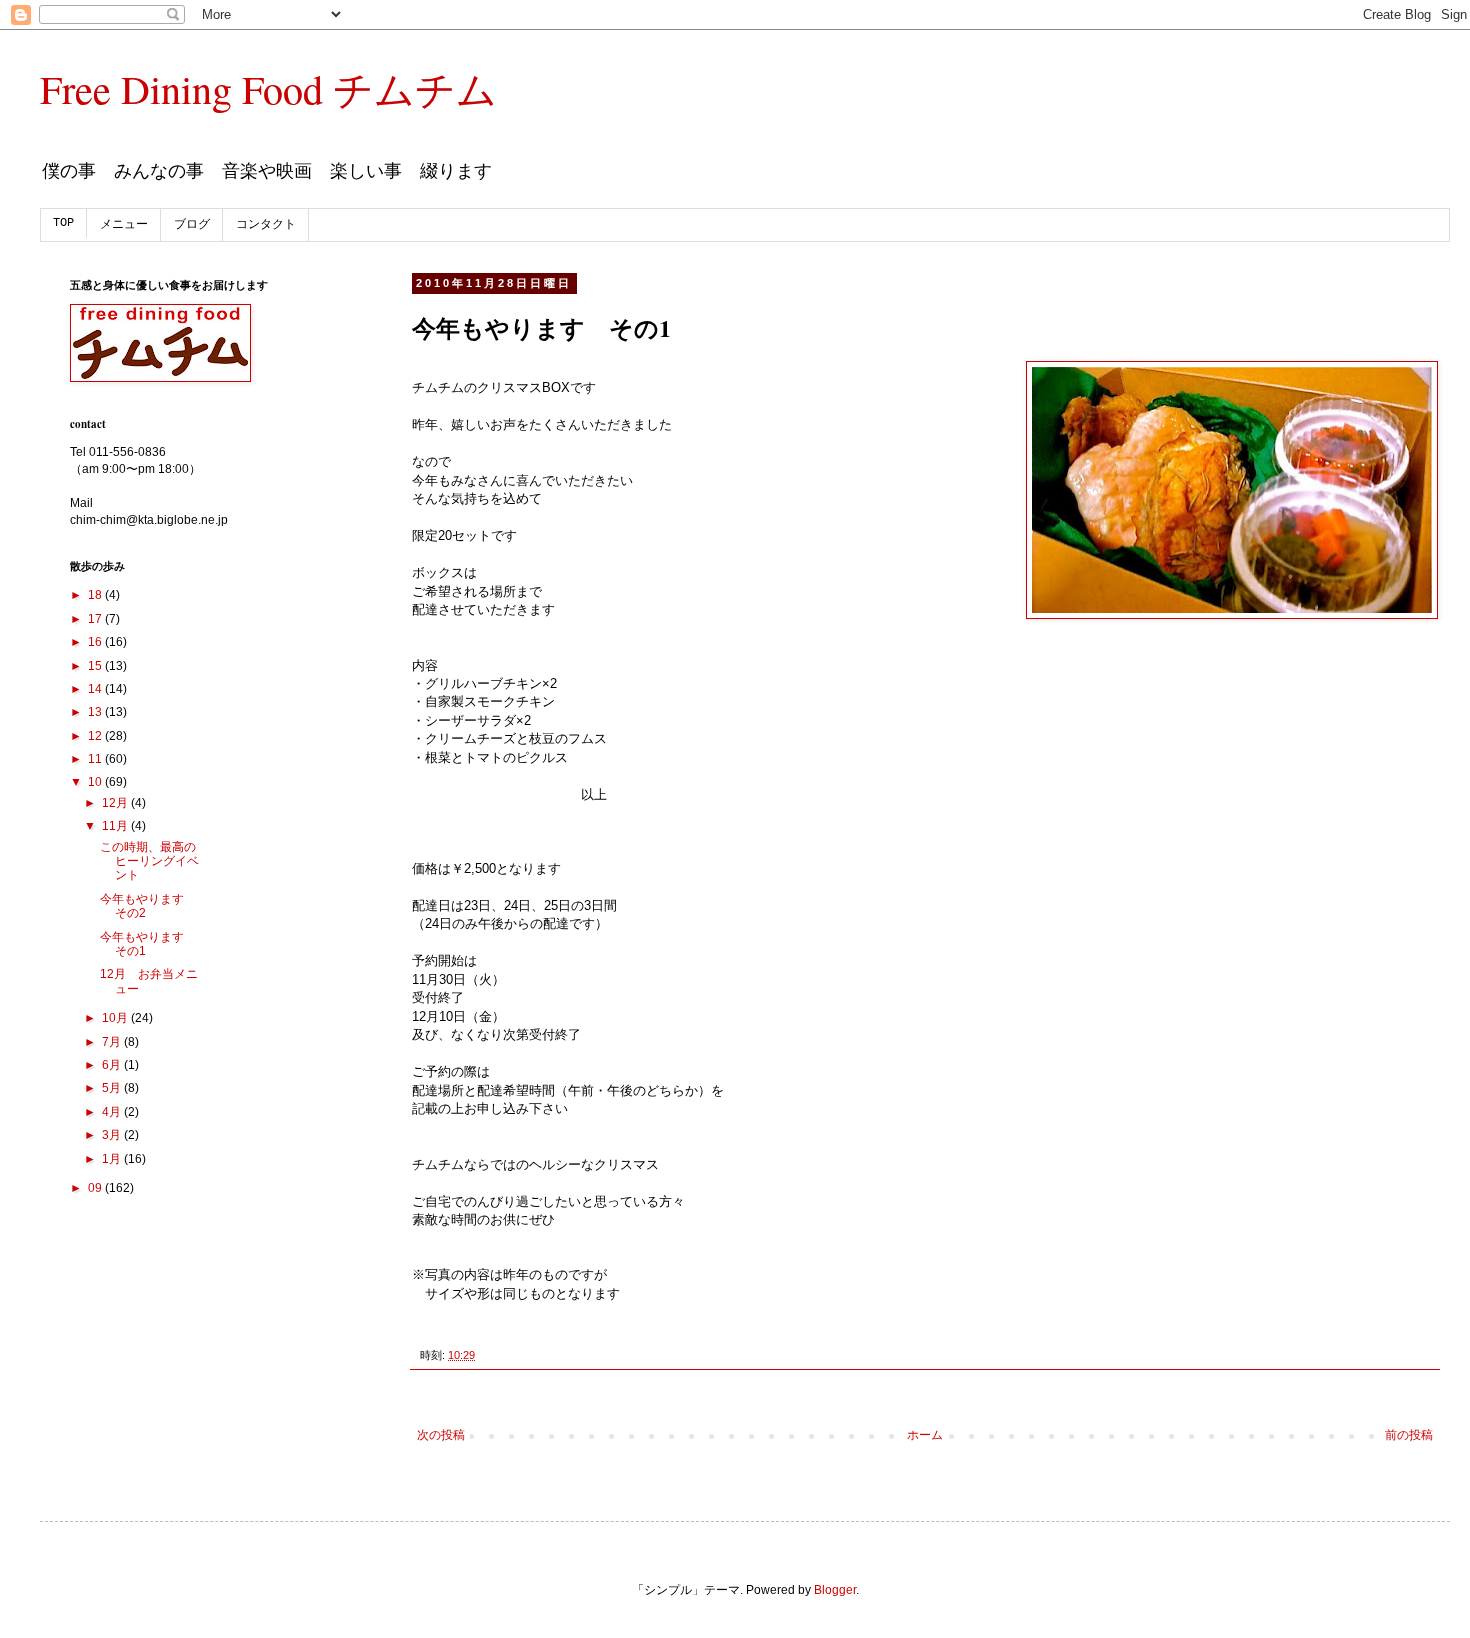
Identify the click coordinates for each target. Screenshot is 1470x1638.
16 (96, 642)
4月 (113, 1112)
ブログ (192, 225)
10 (96, 782)
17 (96, 619)
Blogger (835, 1590)
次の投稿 (441, 1435)
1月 (113, 1159)
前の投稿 (1409, 1435)
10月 (116, 1018)
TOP (63, 223)
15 (96, 666)
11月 (116, 826)
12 (96, 736)
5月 (113, 1088)
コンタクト (266, 225)
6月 (113, 1065)
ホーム (925, 1435)
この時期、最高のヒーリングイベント (149, 861)
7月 (113, 1042)
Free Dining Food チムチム (268, 88)
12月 (116, 803)
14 (96, 689)
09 (96, 1188)
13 (96, 712)
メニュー (124, 225)
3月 (113, 1135)
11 (96, 759)
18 (96, 595)
